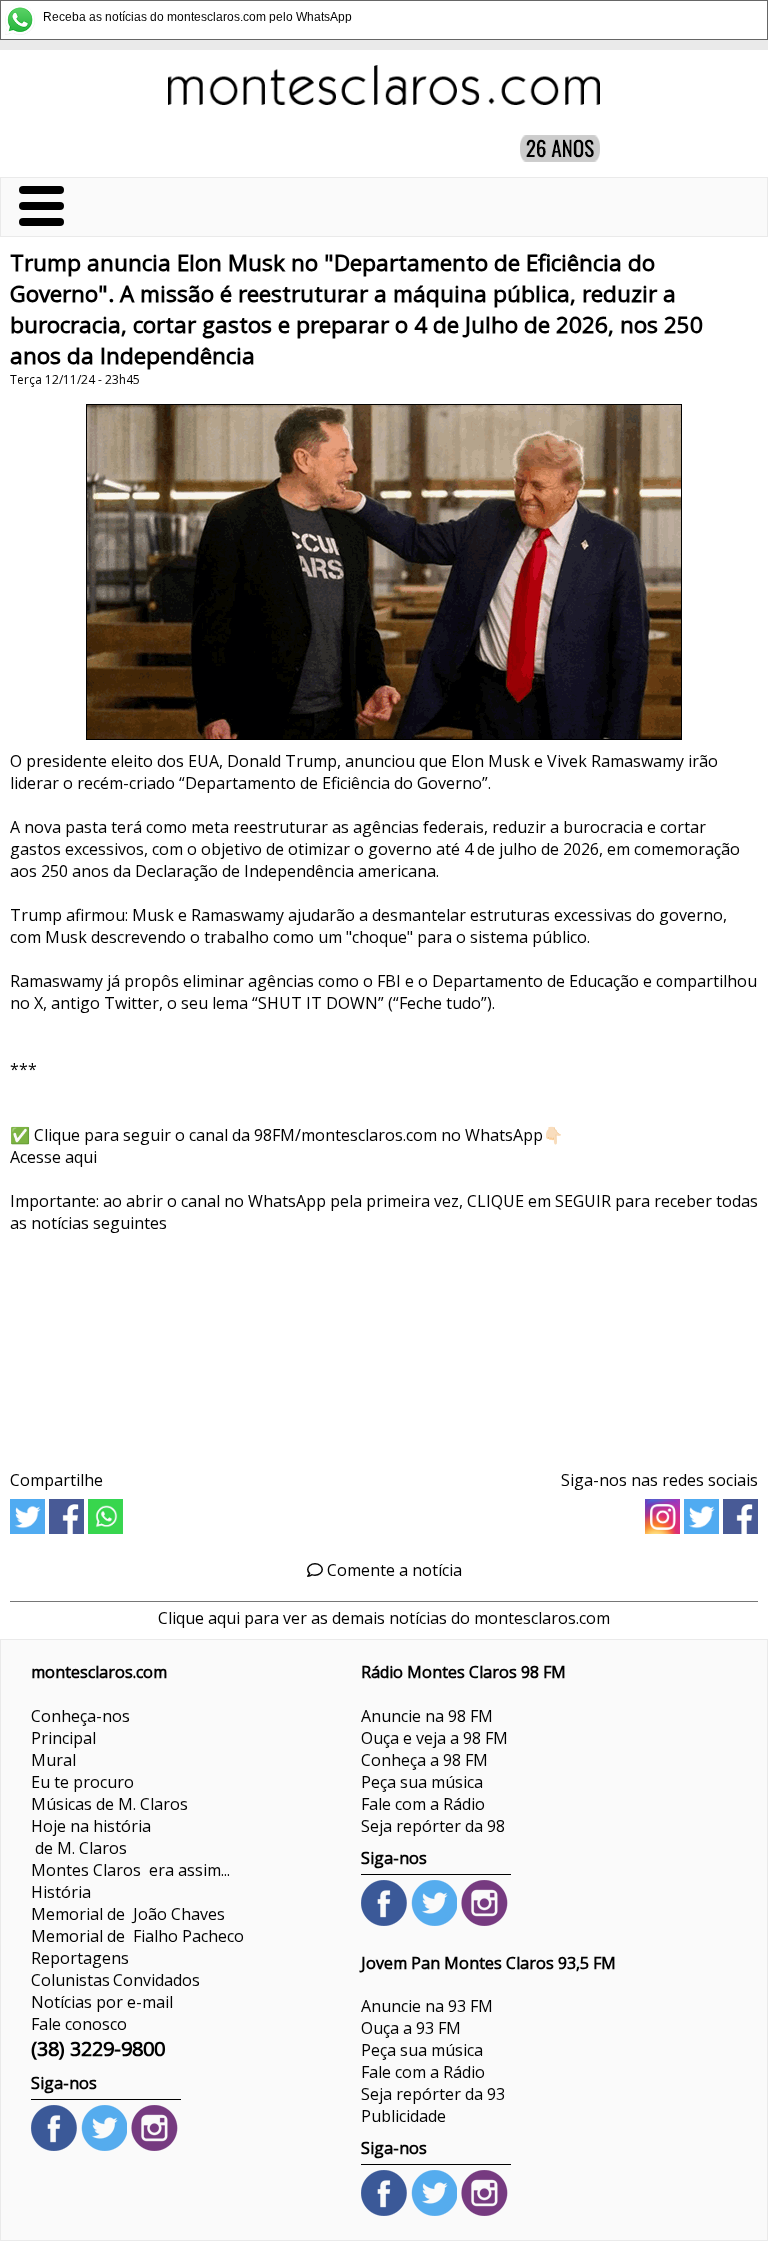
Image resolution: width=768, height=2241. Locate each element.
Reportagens (80, 1958)
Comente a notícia (392, 1570)
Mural (53, 1760)
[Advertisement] (384, 1344)
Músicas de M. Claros (109, 1804)
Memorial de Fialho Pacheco (137, 1936)
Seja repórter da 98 (433, 1826)
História (61, 1892)
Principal (63, 1738)
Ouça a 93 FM (411, 2028)
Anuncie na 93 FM (427, 2006)
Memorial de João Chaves (128, 1914)
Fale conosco (79, 2024)
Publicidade (403, 2116)
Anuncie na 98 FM (427, 1716)
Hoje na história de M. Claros (91, 1837)
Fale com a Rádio (423, 1804)
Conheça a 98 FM (424, 1760)
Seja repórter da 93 (433, 2094)
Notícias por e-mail (102, 2002)
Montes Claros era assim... (130, 1870)
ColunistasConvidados (115, 1980)
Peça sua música (422, 1782)
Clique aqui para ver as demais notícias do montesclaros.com (384, 1618)
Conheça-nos (80, 1716)
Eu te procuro (82, 1782)
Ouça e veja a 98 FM (434, 1738)
